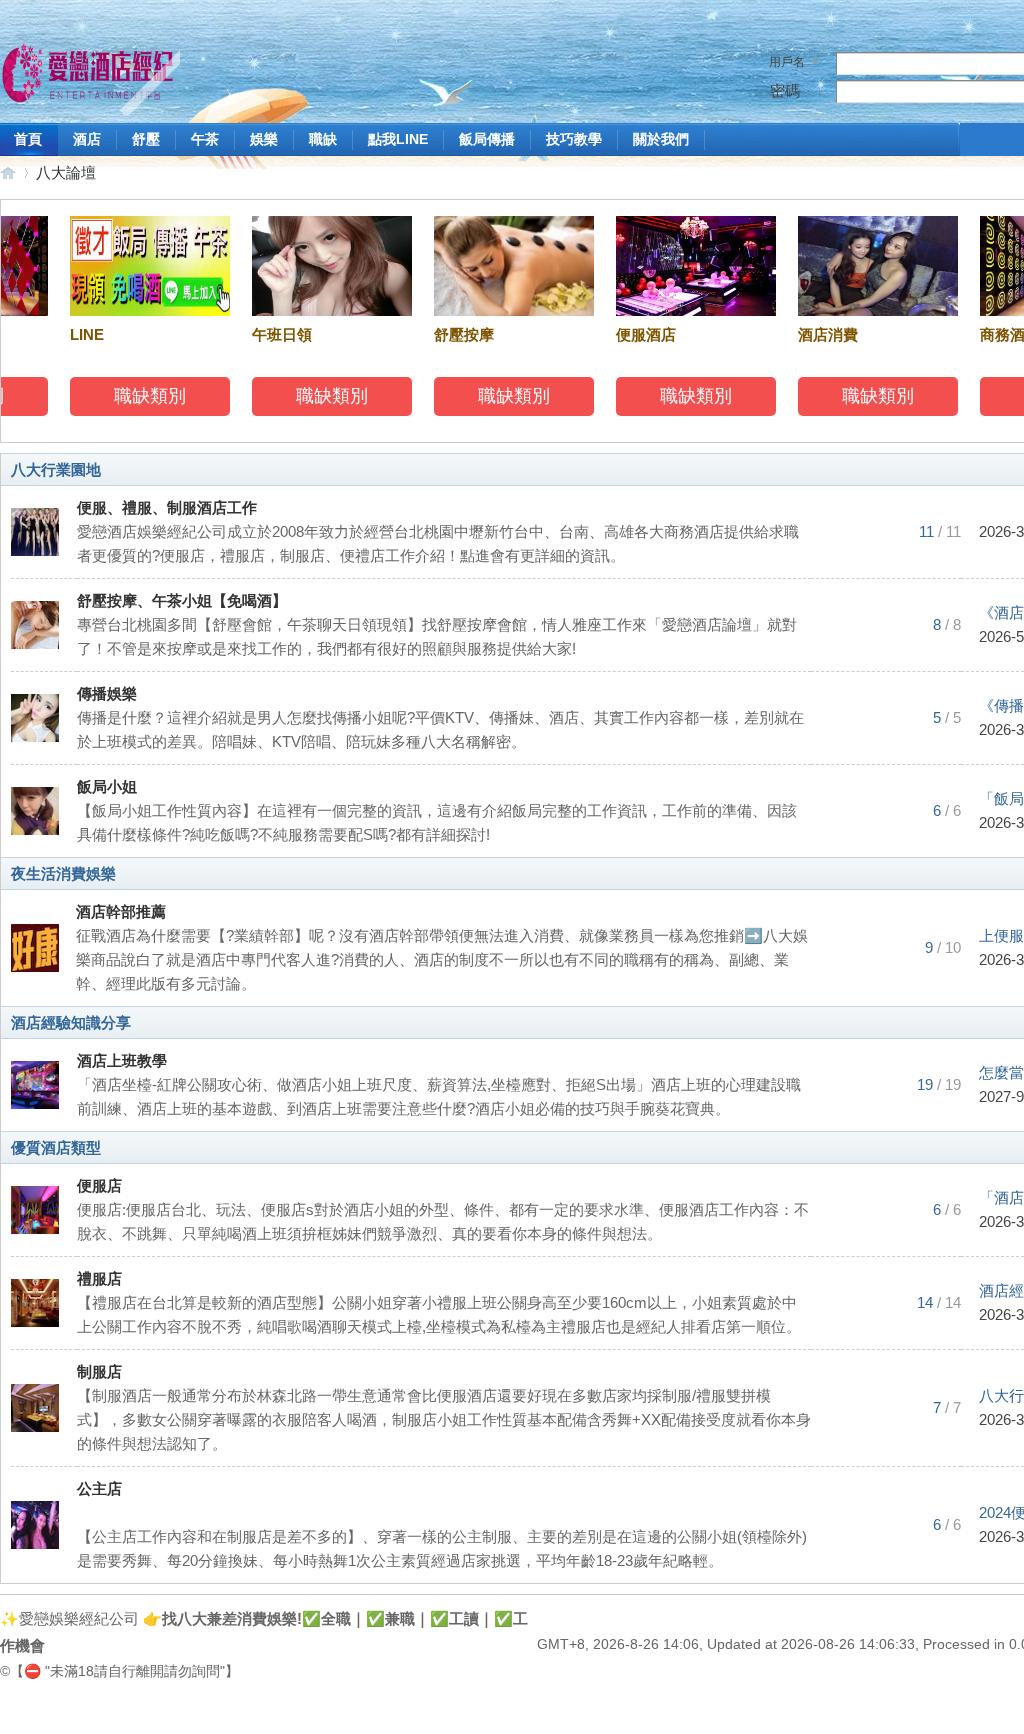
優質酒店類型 (56, 1147)
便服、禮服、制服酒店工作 (167, 507)
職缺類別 (139, 396)
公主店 (99, 1488)
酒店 (87, 139)
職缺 (323, 139)
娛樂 (264, 139)
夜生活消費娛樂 (63, 873)
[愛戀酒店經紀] (90, 76)
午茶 (205, 139)
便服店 (99, 1185)
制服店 (99, 1371)
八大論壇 (66, 172)
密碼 (785, 90)
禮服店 (99, 1278)
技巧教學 (574, 139)
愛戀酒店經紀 (8, 172)
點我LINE (398, 139)
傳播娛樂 (107, 693)
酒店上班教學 (122, 1060)
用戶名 (787, 62)
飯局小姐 (107, 786)
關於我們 (661, 139)
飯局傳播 (487, 139)
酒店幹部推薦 (121, 911)
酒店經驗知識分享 (71, 1022)
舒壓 (146, 139)
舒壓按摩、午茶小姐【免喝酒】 (182, 600)
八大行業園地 (56, 469)
